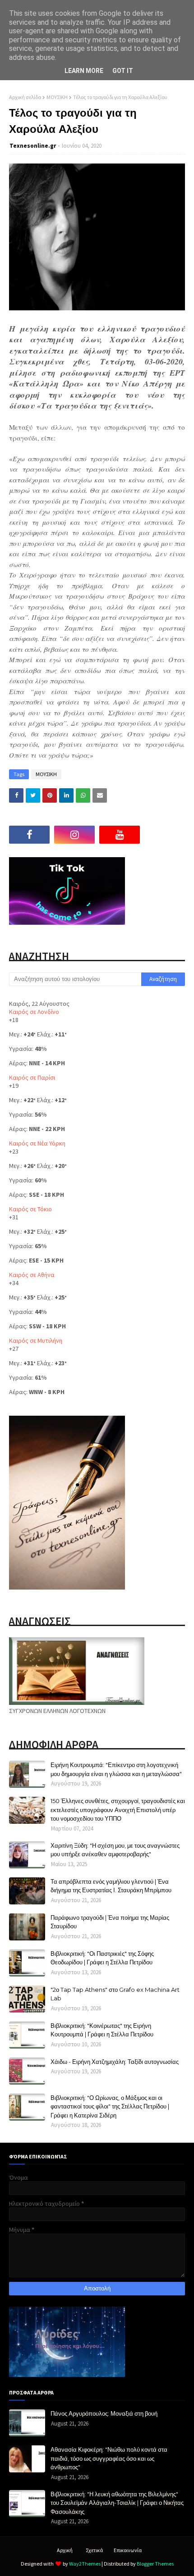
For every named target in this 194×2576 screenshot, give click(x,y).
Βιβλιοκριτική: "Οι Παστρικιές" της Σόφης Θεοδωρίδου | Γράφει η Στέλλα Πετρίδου (102, 1958)
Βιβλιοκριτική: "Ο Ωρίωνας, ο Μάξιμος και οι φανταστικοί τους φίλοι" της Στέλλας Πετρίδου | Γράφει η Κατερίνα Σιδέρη (110, 2106)
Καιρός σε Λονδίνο (34, 1012)
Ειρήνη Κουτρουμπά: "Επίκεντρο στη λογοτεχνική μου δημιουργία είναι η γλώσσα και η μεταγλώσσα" (116, 1769)
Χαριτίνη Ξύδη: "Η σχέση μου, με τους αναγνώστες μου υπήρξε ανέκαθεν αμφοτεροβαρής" (115, 1850)
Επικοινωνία (128, 2550)
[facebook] (29, 835)
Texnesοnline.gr (33, 146)
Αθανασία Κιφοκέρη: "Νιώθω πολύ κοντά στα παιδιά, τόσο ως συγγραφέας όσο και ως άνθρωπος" (109, 2458)
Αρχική (65, 2550)
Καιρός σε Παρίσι (32, 1077)
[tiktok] (165, 835)
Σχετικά (94, 2550)
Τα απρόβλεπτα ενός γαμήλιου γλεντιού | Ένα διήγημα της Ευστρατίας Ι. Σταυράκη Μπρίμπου (111, 1886)
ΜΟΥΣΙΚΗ (57, 97)
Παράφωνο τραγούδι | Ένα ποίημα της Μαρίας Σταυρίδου (110, 1922)
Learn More (84, 71)
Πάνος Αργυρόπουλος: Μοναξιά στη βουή (104, 2413)
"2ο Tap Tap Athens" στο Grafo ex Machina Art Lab (115, 1994)
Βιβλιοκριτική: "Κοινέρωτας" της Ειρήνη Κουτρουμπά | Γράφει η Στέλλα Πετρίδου (102, 2030)
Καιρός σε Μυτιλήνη (36, 1340)
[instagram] (74, 835)
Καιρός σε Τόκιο (30, 1209)
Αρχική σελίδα (25, 97)
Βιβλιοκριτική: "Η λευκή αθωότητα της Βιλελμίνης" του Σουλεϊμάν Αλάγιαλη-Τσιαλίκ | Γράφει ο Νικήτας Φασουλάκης (117, 2503)
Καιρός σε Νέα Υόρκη (37, 1143)
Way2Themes (85, 2564)
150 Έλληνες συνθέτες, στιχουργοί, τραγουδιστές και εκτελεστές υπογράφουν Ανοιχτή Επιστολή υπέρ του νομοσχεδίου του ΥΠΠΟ (118, 1810)
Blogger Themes (155, 2564)
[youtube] (120, 835)
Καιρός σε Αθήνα (32, 1275)
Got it (123, 71)
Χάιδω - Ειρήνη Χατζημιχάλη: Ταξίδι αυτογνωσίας (115, 2062)
